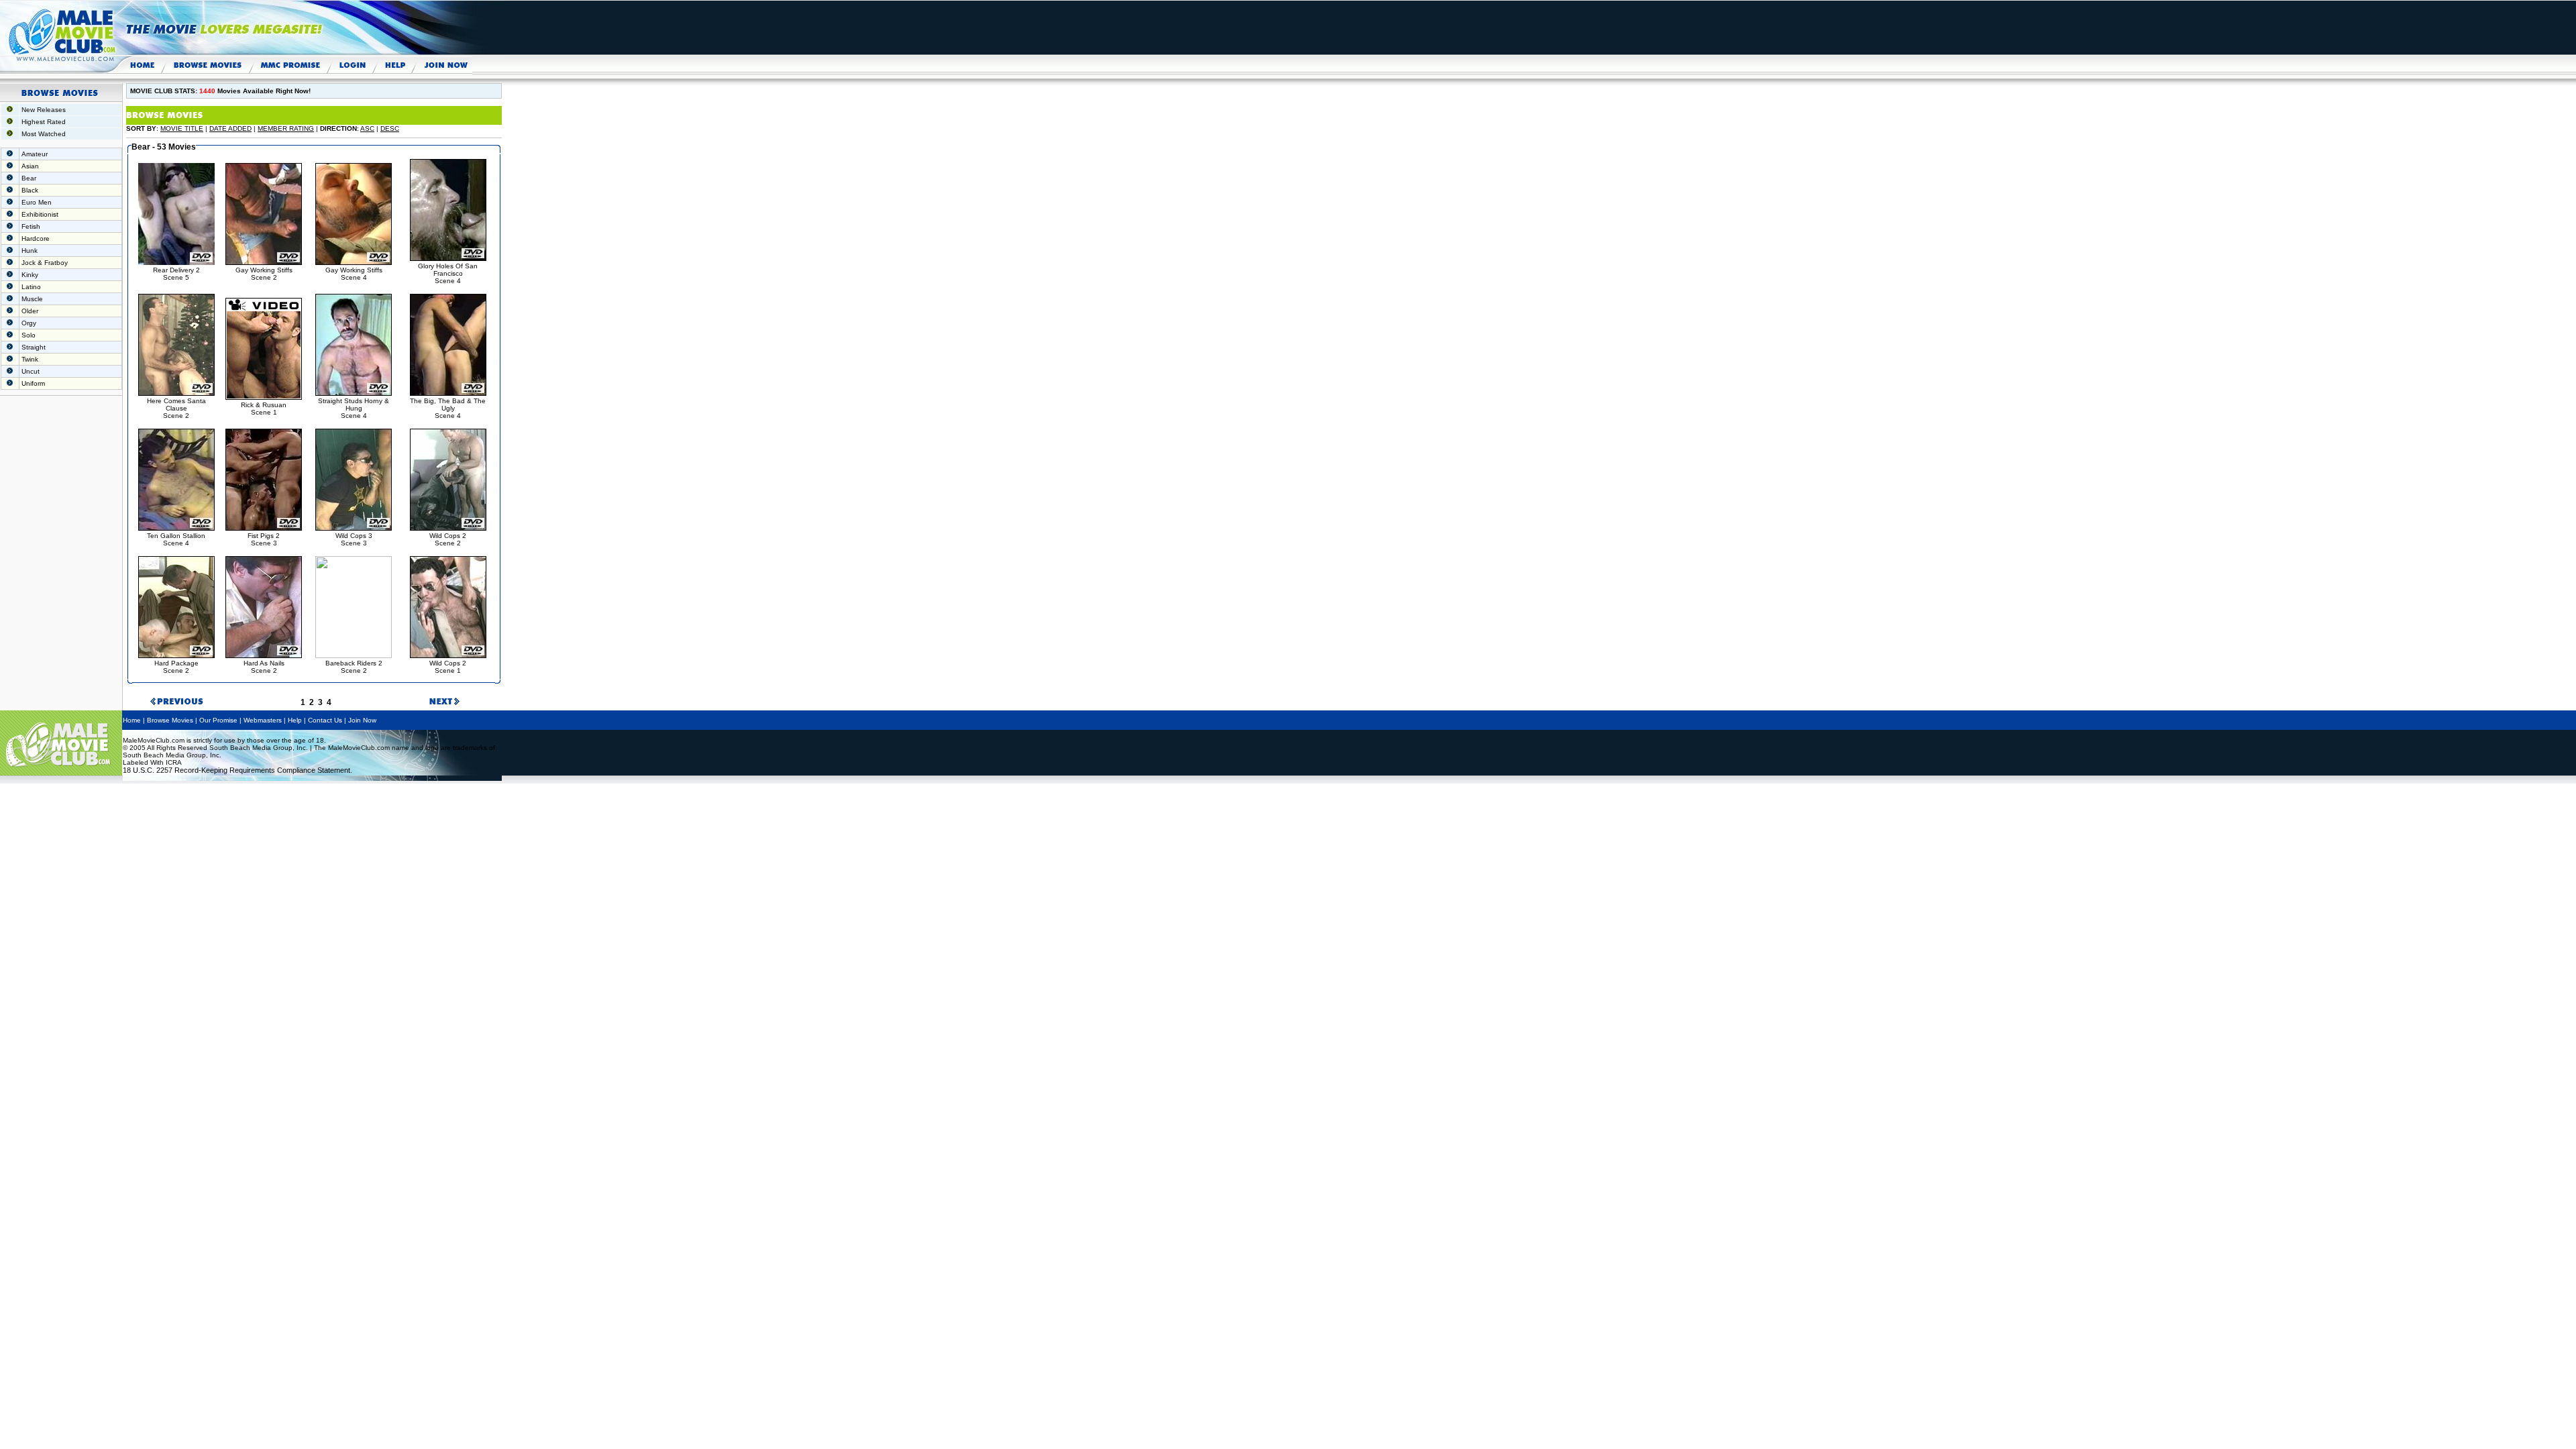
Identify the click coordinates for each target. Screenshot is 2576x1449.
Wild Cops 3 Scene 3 (354, 539)
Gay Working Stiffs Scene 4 (354, 274)
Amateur (35, 154)
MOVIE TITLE (182, 128)
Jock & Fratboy (45, 263)
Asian (30, 166)
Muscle (32, 299)
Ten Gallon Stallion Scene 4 (176, 539)
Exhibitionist (40, 214)
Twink (30, 359)
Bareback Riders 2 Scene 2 (354, 667)
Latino (31, 287)
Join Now (362, 720)
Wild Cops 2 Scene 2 (448, 539)
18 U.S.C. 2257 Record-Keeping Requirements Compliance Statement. (237, 770)
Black (30, 190)
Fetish (31, 226)
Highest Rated (44, 122)
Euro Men (37, 202)
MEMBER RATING (286, 128)
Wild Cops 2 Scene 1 (448, 667)
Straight (34, 347)
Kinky (30, 275)
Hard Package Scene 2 (176, 667)
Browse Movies (170, 720)
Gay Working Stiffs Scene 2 (264, 274)
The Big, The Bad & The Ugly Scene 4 (448, 408)
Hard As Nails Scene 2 (264, 667)
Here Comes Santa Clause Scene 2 (176, 408)
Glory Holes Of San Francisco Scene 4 (448, 273)
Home (132, 720)
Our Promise (218, 720)
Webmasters (263, 720)
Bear (29, 178)
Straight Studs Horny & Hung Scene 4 (354, 408)
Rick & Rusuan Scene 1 (264, 409)
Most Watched (44, 134)
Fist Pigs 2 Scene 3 (264, 539)
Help (295, 720)
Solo (29, 335)
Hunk (30, 251)
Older (30, 311)
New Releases (44, 110)
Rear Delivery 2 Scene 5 (176, 274)
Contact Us (325, 720)
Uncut (31, 371)
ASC (367, 128)
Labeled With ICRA (152, 762)
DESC (390, 128)
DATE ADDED (230, 128)
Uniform (33, 383)
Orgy (29, 323)
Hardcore (36, 238)
